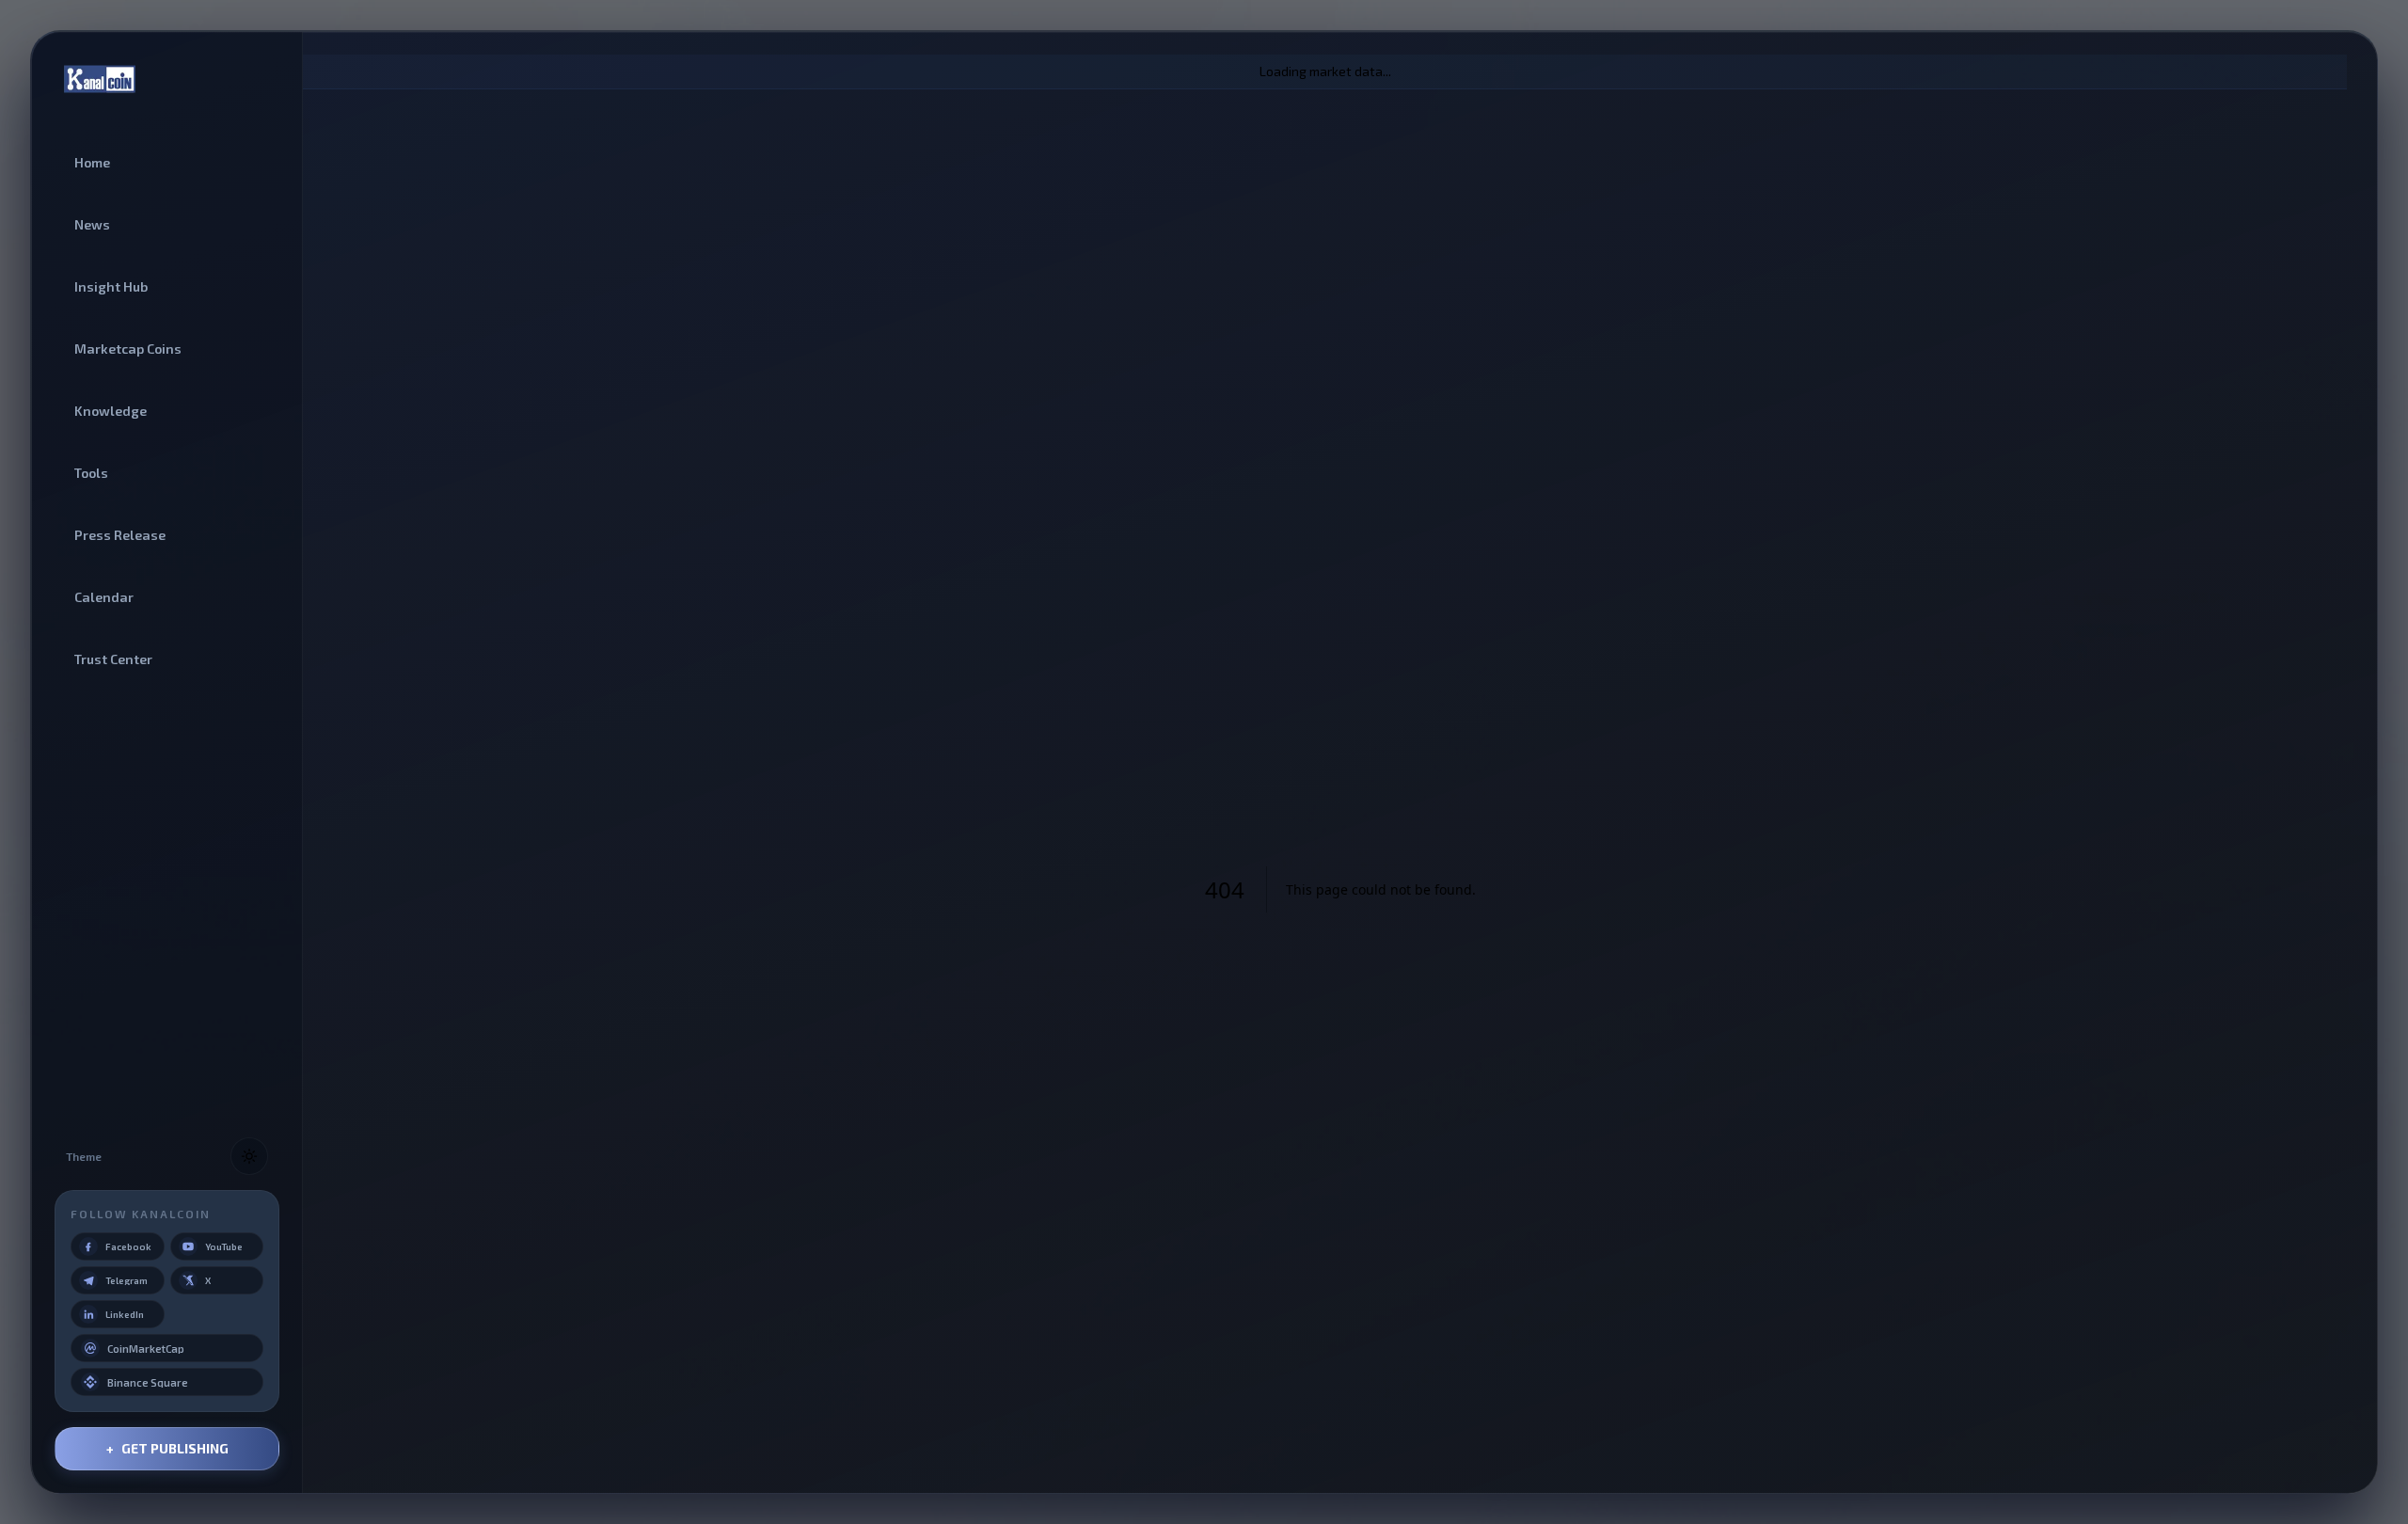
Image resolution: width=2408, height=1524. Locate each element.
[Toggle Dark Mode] (249, 1156)
